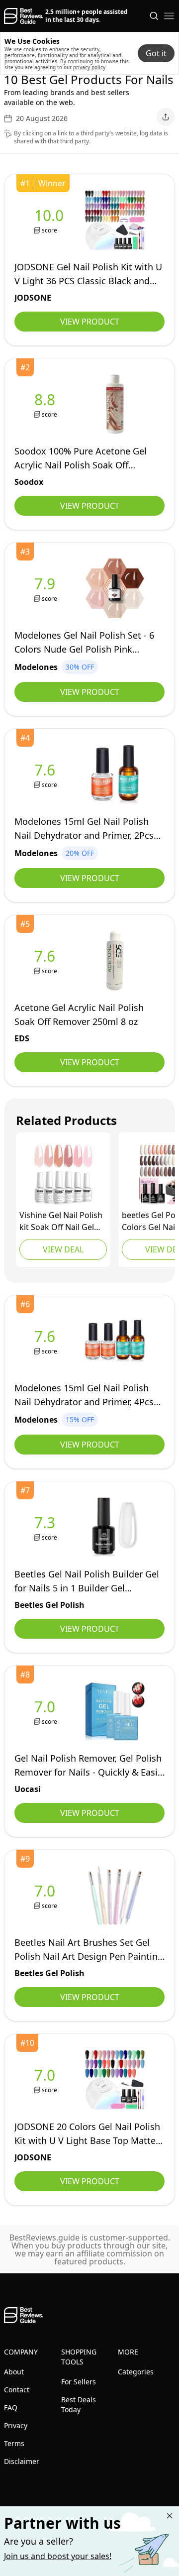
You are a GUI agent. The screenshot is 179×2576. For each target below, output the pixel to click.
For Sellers (79, 2382)
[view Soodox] (47, 404)
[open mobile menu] (169, 16)
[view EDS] (47, 961)
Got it (156, 53)
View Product (90, 322)
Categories (136, 2372)
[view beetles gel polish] (47, 1527)
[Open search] (154, 16)
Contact (17, 2390)
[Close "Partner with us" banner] (170, 2516)
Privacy (16, 2425)
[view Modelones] (47, 589)
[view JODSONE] (51, 220)
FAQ (11, 2408)
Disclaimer (22, 2461)
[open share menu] (166, 117)
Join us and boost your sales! (58, 2556)
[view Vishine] (63, 1175)
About (14, 2372)
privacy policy (89, 67)
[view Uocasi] (47, 1712)
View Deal (63, 1249)
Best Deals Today (79, 2405)
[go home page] (24, 16)
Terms (14, 2443)
